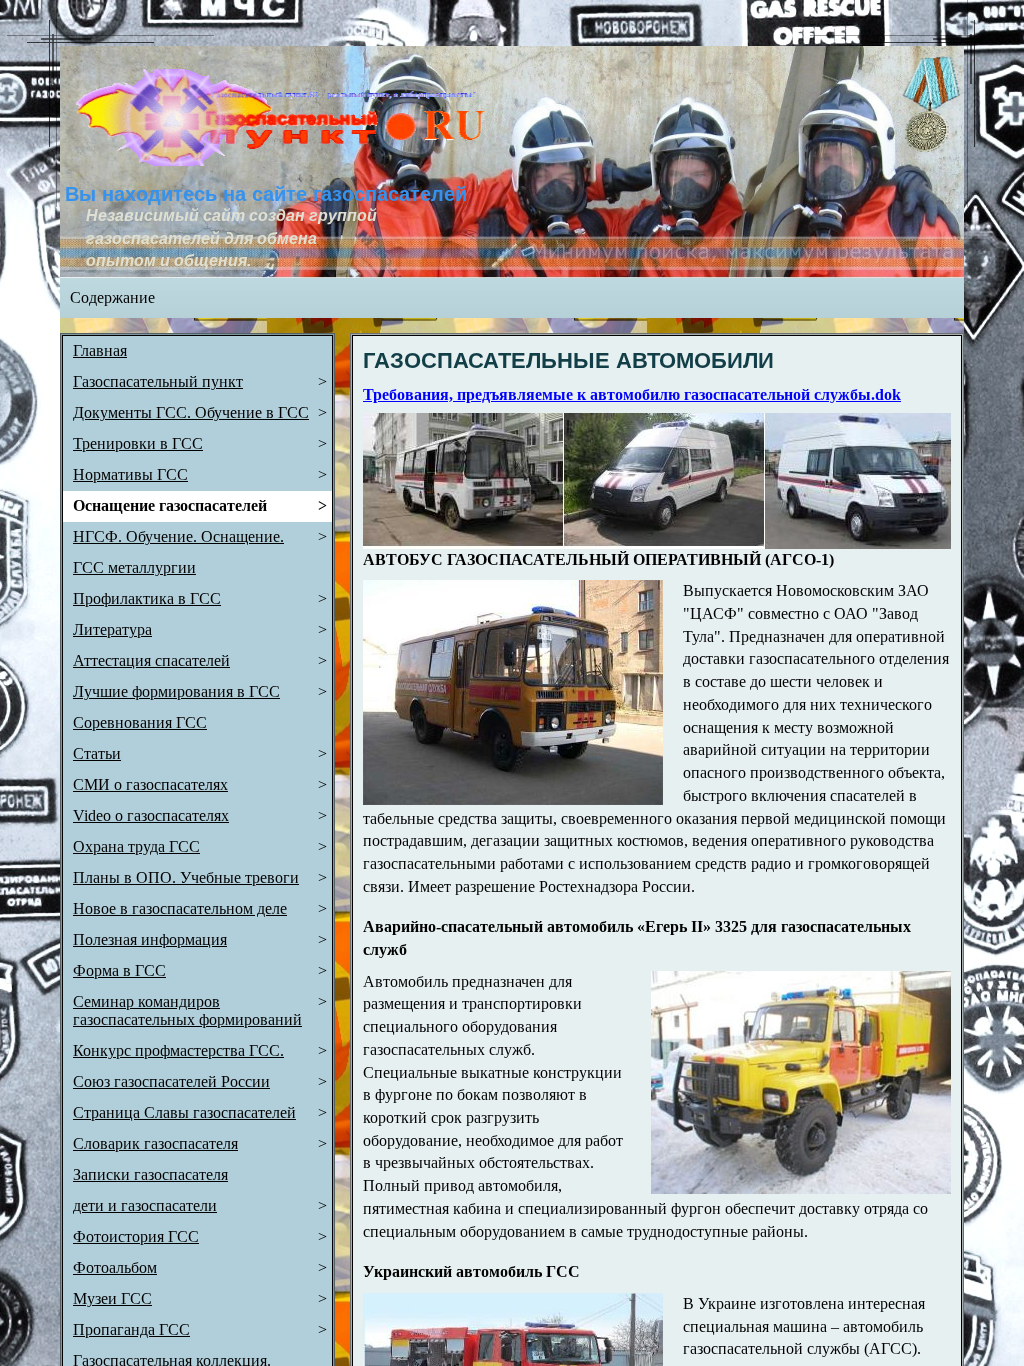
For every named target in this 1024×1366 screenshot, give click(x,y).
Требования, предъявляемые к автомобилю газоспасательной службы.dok (632, 394)
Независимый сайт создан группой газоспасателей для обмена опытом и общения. (233, 238)
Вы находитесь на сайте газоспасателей (266, 194)
